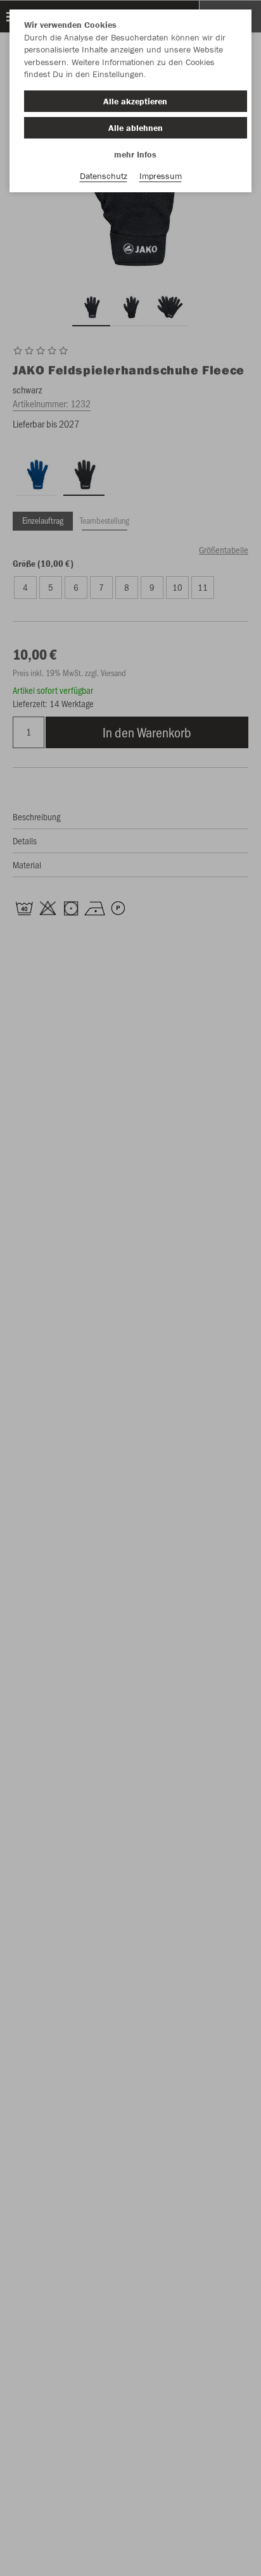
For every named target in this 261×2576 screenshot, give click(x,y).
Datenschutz (104, 176)
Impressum (161, 176)
